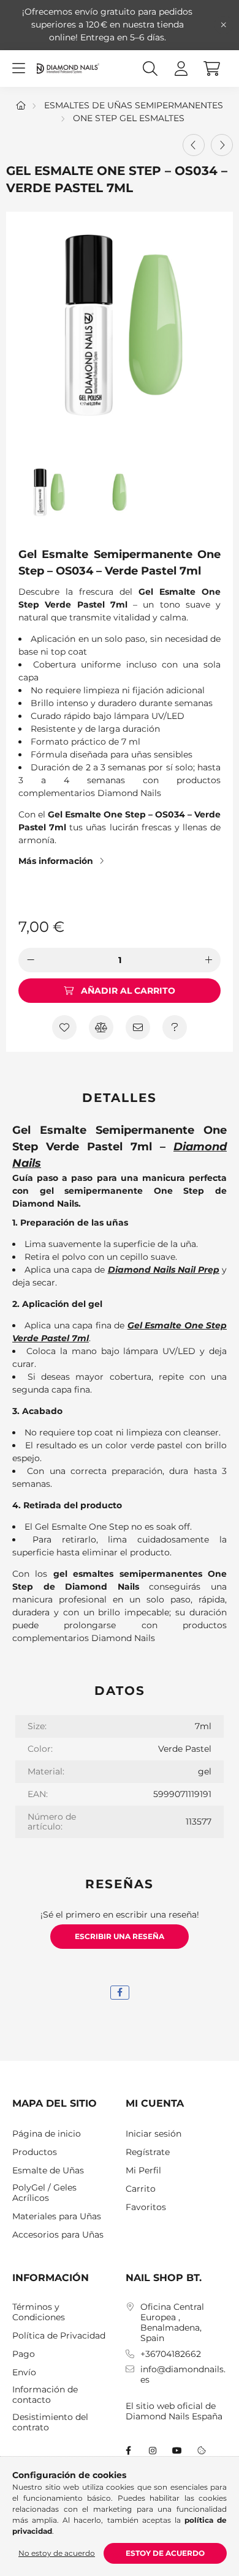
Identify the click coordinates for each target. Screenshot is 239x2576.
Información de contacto (45, 2395)
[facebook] (120, 1993)
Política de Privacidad (59, 2336)
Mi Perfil (143, 2171)
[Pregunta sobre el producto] (175, 1027)
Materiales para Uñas (57, 2217)
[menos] (31, 960)
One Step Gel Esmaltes (129, 118)
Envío (24, 2373)
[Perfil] (181, 69)
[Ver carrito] (211, 69)
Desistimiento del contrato (50, 2422)
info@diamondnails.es (183, 2375)
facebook (128, 2451)
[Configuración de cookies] (202, 2451)
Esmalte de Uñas (48, 2171)
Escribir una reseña (120, 1936)
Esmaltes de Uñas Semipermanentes (134, 105)
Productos (35, 2152)
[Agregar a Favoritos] (64, 1027)
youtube (177, 2451)
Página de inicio (47, 2134)
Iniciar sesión (154, 2134)
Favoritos (146, 2207)
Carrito (141, 2189)
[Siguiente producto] (222, 145)
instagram (153, 2451)
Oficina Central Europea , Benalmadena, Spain (172, 2322)
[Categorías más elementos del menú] (18, 69)
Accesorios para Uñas (58, 2235)
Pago (24, 2354)
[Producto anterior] (194, 145)
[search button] (150, 69)
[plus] (208, 960)
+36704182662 (171, 2354)
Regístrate (148, 2152)
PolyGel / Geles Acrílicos (44, 2193)
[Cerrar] (224, 25)
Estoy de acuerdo (165, 2553)
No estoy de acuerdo (57, 2553)
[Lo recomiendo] (138, 1027)
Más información (56, 861)
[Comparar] (101, 1027)
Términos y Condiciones (39, 2312)
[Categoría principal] (21, 105)
